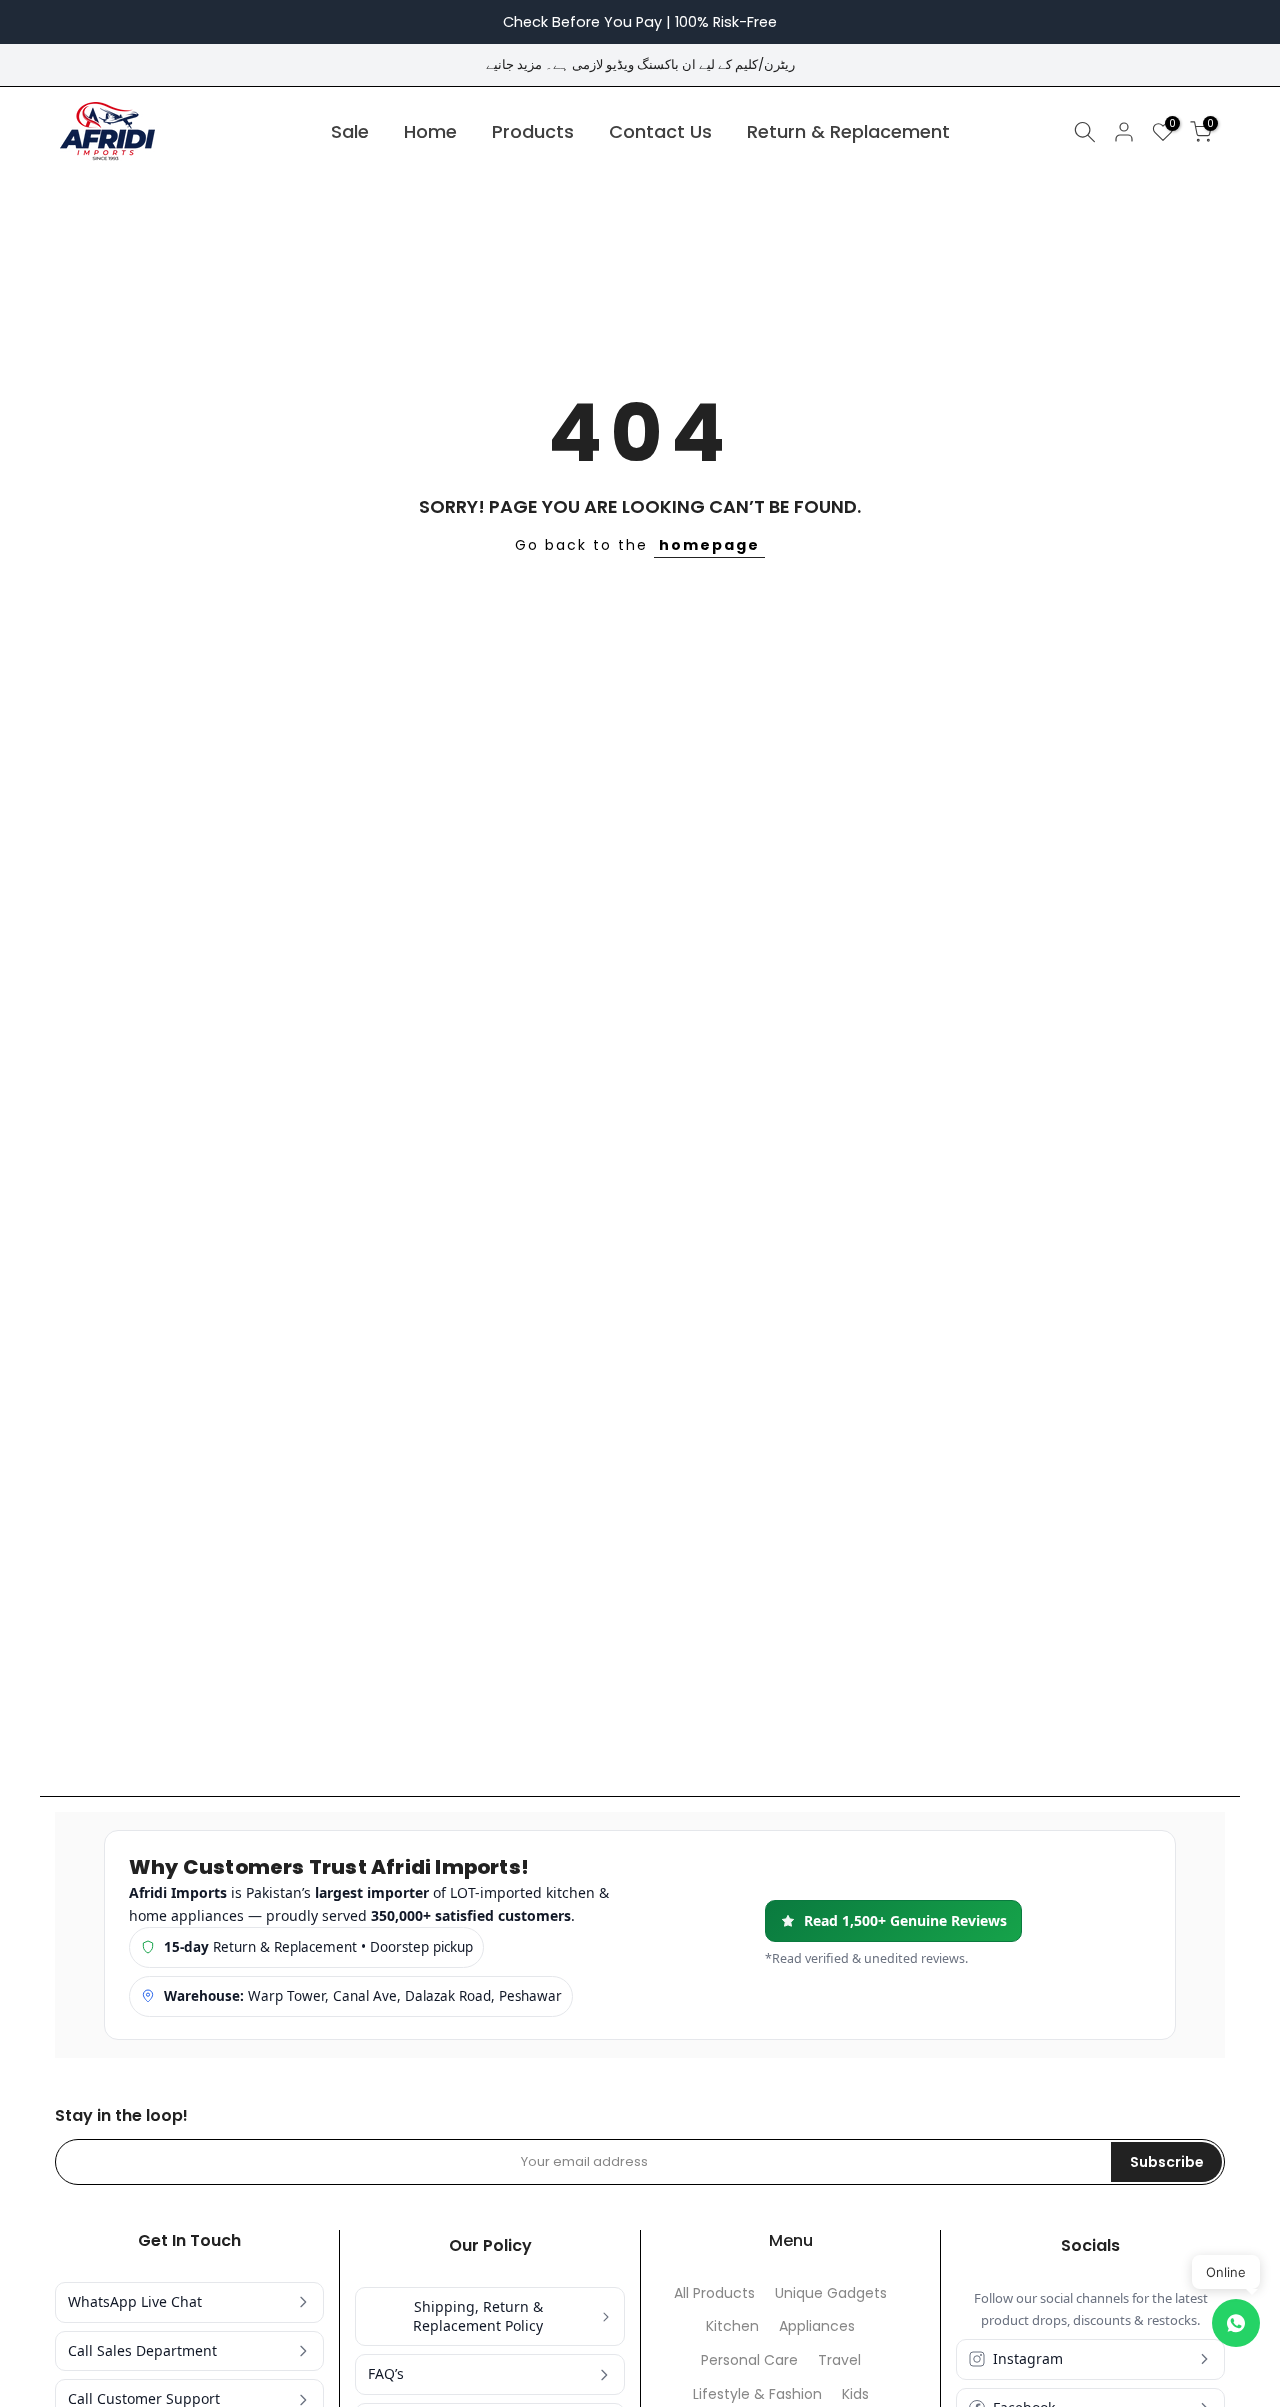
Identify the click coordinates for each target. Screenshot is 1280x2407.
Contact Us (660, 131)
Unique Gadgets (831, 2293)
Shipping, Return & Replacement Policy (478, 2316)
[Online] (1236, 2323)
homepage (709, 545)
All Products (714, 2293)
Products (533, 131)
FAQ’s (386, 2373)
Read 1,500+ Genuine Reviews (905, 1920)
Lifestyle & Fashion (757, 2394)
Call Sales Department (142, 2350)
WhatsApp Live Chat (135, 2301)
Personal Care (749, 2360)
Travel (839, 2360)
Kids (855, 2394)
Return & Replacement (848, 131)
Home (430, 131)
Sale (350, 131)
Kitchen (732, 2326)
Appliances (817, 2326)
